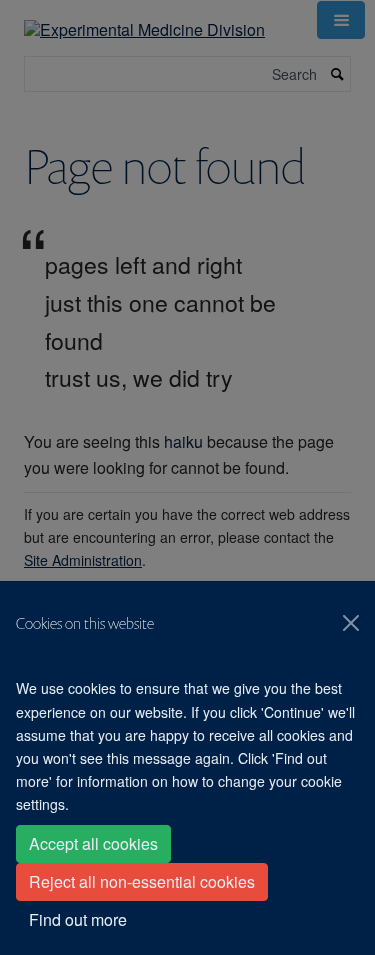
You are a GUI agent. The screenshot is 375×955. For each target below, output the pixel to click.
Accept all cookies (93, 843)
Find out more (78, 919)
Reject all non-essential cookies (142, 881)
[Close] (351, 623)
